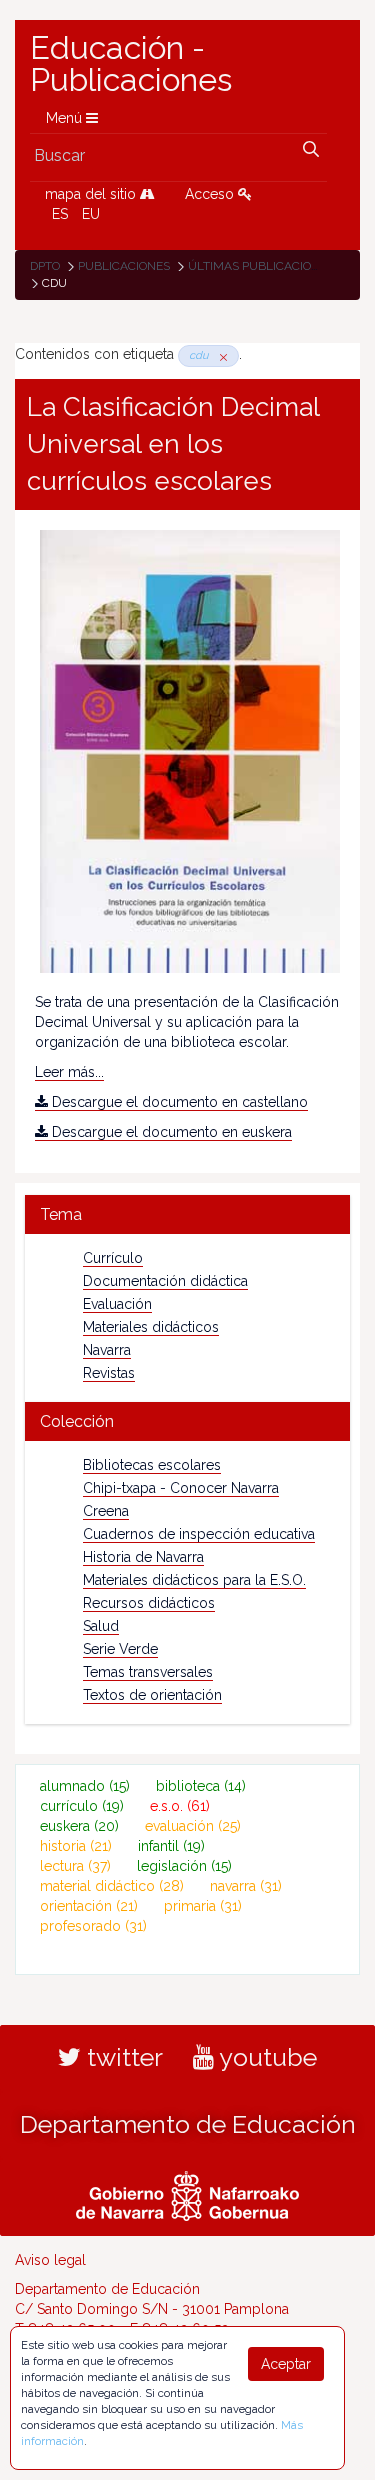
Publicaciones (124, 266)
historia (76, 1846)
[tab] (187, 1214)
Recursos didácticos (149, 1603)
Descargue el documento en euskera (170, 1132)
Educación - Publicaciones (131, 64)
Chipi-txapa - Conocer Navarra (181, 1488)
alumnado (85, 1786)
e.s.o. (180, 1806)
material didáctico (112, 1886)
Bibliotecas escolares (152, 1465)
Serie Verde (120, 1649)
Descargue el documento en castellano (178, 1102)
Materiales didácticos (151, 1327)
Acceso (211, 194)
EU (91, 214)
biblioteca (201, 1786)
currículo (82, 1806)
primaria (203, 1906)
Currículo (113, 1258)
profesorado (93, 1926)
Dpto (45, 266)
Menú (66, 118)
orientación (89, 1906)
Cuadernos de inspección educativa (199, 1534)
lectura (75, 1866)
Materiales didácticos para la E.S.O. (194, 1580)
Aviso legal (50, 2260)
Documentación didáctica (165, 1281)
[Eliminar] (220, 355)
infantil (171, 1846)
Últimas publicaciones (261, 266)
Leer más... (69, 1072)
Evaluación (117, 1304)
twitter (122, 2057)
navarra (246, 1886)
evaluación (193, 1826)
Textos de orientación (152, 1695)
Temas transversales (148, 1672)
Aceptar (286, 2364)
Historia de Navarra (143, 1557)
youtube (265, 2057)
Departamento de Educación (188, 2124)
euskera (79, 1826)
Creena (106, 1511)
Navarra (107, 1350)
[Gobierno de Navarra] (187, 2193)
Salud (101, 1626)
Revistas (109, 1373)
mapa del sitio (92, 194)
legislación (184, 1866)
